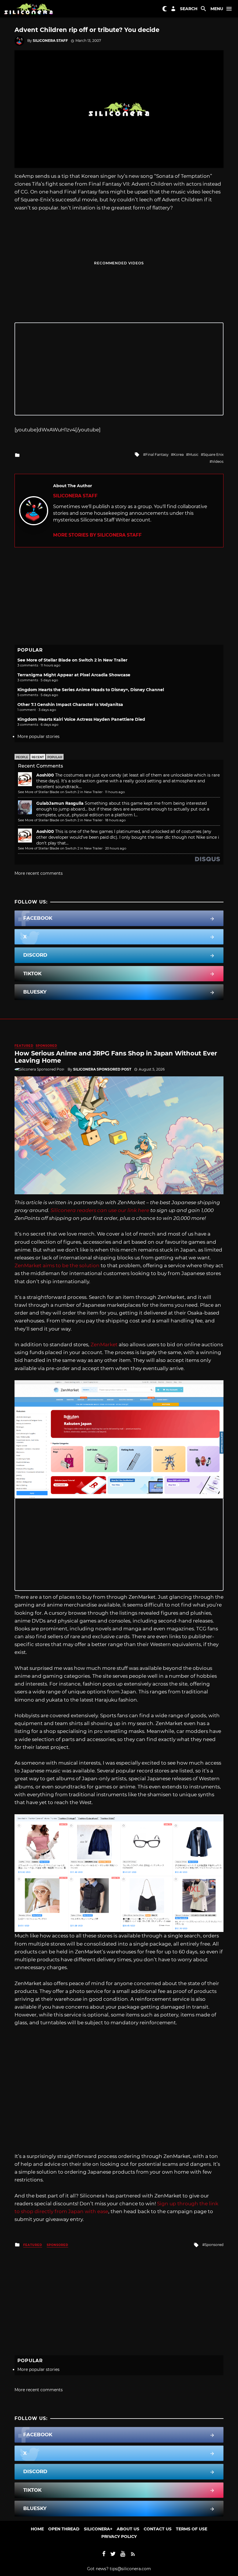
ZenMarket (104, 1345)
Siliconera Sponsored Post (102, 1069)
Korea (178, 455)
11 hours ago (115, 792)
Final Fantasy (157, 455)
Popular (55, 757)
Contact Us (158, 2529)
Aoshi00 (45, 775)
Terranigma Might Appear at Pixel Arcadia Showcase (74, 675)
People (22, 757)
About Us (128, 2529)
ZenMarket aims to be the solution (57, 1265)
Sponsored (46, 1046)
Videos (218, 461)
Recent (38, 757)
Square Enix (213, 455)
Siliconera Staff (50, 41)
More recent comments (39, 873)
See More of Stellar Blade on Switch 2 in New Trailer (72, 660)
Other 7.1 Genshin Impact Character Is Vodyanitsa (70, 704)
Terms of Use (192, 2529)
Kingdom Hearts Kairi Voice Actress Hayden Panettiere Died (81, 719)
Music (193, 455)
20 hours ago (116, 848)
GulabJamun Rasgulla (60, 803)
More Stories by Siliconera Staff (97, 535)
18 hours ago (115, 820)
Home (37, 2529)
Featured (24, 1046)
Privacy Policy (119, 2536)
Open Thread (64, 2529)
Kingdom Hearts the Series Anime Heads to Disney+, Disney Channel (91, 690)
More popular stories (38, 736)
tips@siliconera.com (130, 2569)
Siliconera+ (98, 2529)
